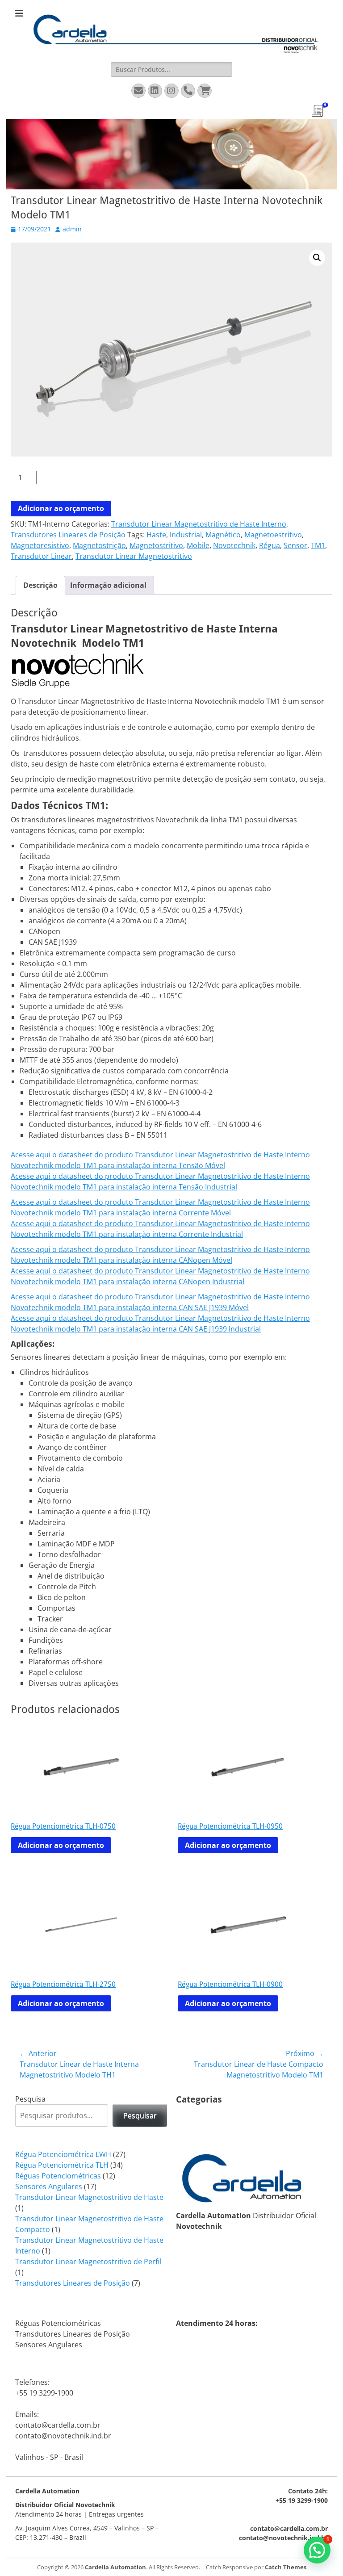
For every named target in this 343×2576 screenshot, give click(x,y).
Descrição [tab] (40, 585)
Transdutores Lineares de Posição (68, 535)
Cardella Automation (115, 2567)
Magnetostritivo (156, 545)
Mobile (198, 545)
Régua (270, 545)
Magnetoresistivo (40, 545)
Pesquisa (30, 2099)
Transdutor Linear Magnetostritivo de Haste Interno (199, 524)
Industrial (186, 535)
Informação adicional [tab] (108, 585)
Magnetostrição (99, 545)
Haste (156, 535)
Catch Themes (286, 2567)
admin (72, 229)
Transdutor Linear (41, 556)
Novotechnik (234, 545)
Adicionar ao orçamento (61, 508)
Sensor (295, 545)
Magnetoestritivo (273, 535)
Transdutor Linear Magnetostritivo (134, 556)
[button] (317, 258)
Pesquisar (140, 2115)
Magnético (223, 535)
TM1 (318, 545)
